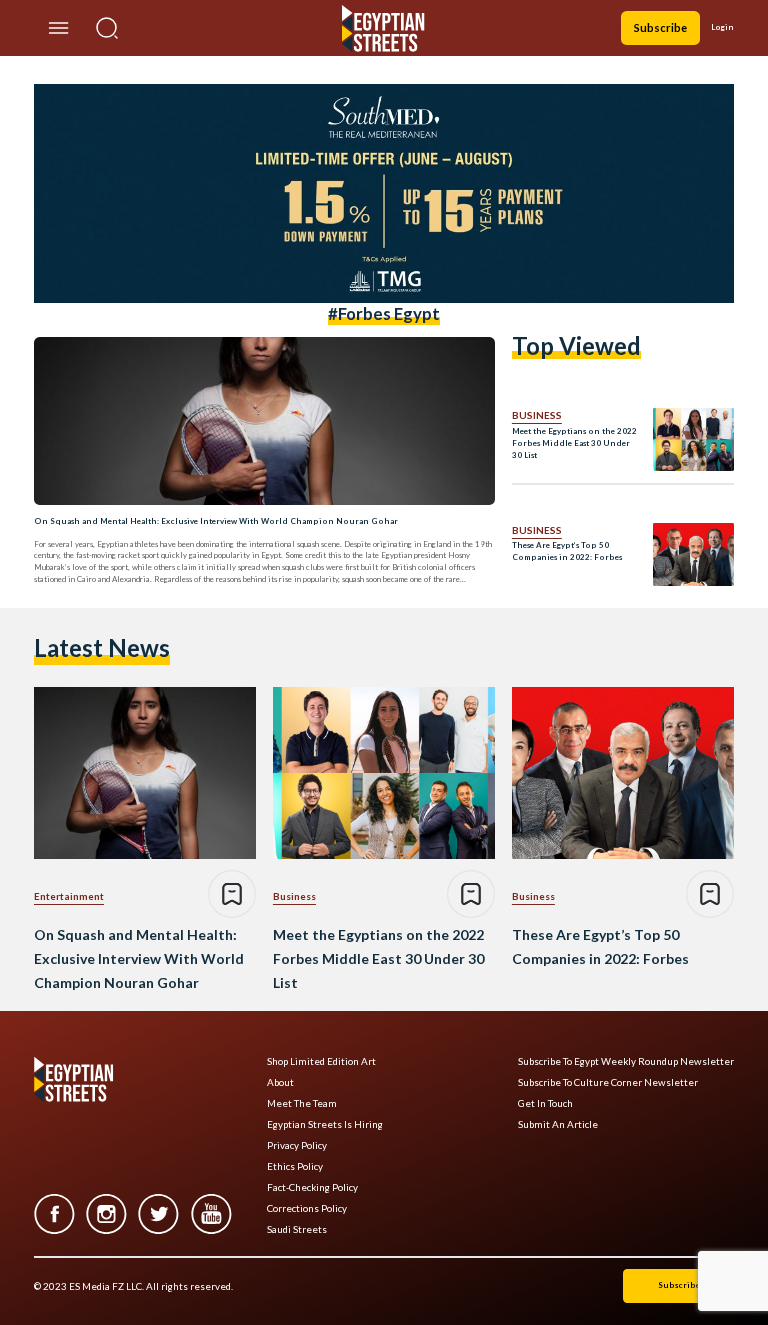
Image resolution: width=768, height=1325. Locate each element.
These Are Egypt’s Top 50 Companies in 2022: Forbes (567, 551)
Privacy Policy (297, 1145)
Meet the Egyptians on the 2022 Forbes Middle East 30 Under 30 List (574, 443)
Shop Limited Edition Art (321, 1061)
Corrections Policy (307, 1208)
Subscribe (660, 27)
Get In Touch (545, 1103)
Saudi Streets (297, 1229)
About (280, 1082)
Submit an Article (558, 1124)
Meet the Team (302, 1103)
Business (537, 415)
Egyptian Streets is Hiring (325, 1124)
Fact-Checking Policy (312, 1187)
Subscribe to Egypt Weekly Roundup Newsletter (626, 1061)
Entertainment (69, 896)
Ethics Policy (295, 1166)
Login (722, 27)
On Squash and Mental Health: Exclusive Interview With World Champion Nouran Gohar (216, 521)
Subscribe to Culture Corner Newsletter (608, 1082)
